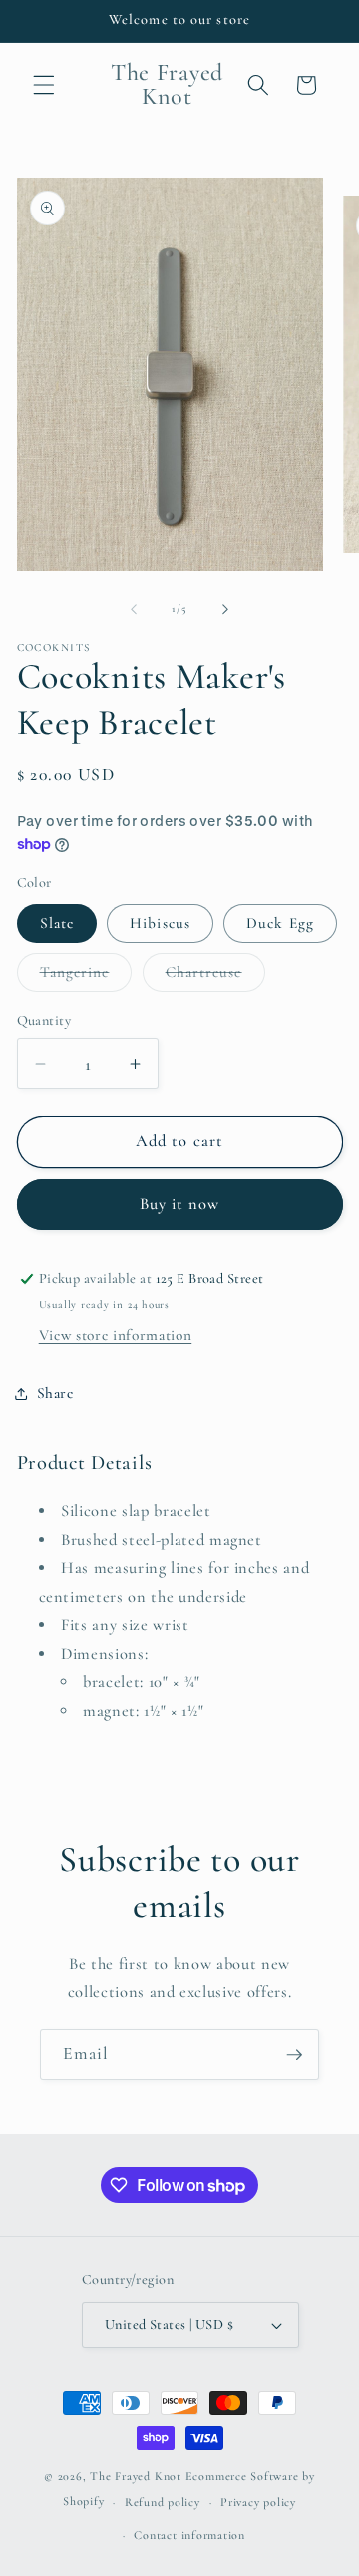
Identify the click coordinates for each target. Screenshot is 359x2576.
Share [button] (55, 1393)
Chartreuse (215, 977)
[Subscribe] (294, 2055)
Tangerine (86, 977)
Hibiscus (160, 923)
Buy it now (180, 1204)
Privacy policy (258, 2502)
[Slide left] (134, 609)
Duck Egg (280, 923)
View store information (116, 1335)
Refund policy (163, 2502)
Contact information (189, 2535)
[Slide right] (225, 609)
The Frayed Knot (136, 2476)
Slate (57, 923)
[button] (44, 85)
